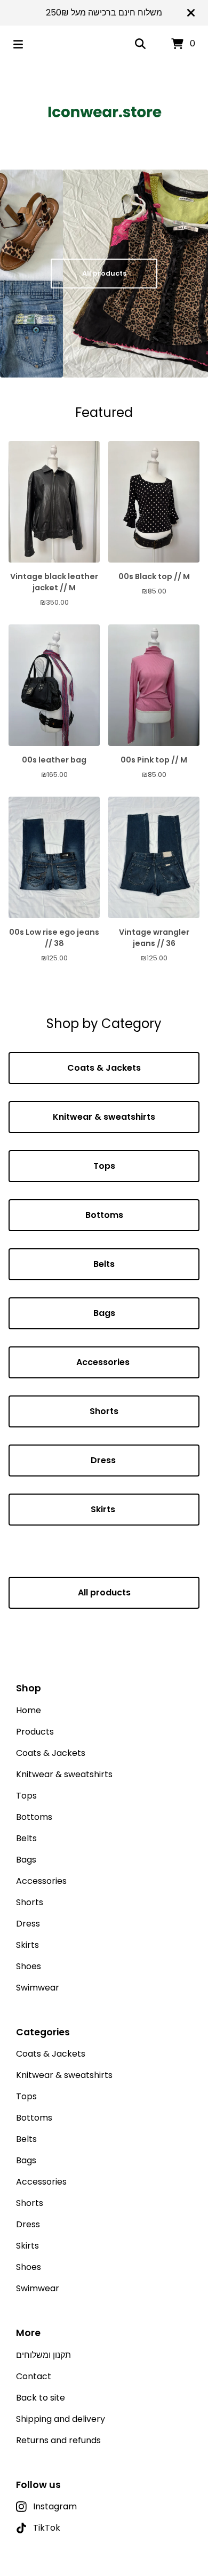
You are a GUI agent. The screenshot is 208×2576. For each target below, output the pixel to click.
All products (104, 273)
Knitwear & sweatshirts (104, 1117)
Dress (104, 1460)
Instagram (55, 2506)
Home (29, 1710)
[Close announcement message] (191, 13)
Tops (104, 1166)
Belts (104, 1264)
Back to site (41, 2398)
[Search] (140, 44)
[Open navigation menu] (18, 44)
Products (35, 1732)
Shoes (29, 1966)
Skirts (104, 1509)
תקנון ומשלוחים (43, 2355)
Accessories (104, 1362)
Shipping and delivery (61, 2419)
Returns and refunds (58, 2440)
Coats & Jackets (104, 1068)
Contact (34, 2376)
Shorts (104, 1411)
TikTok (47, 2528)
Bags (104, 1313)
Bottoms (104, 1215)
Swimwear (38, 1988)
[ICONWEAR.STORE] (104, 112)
